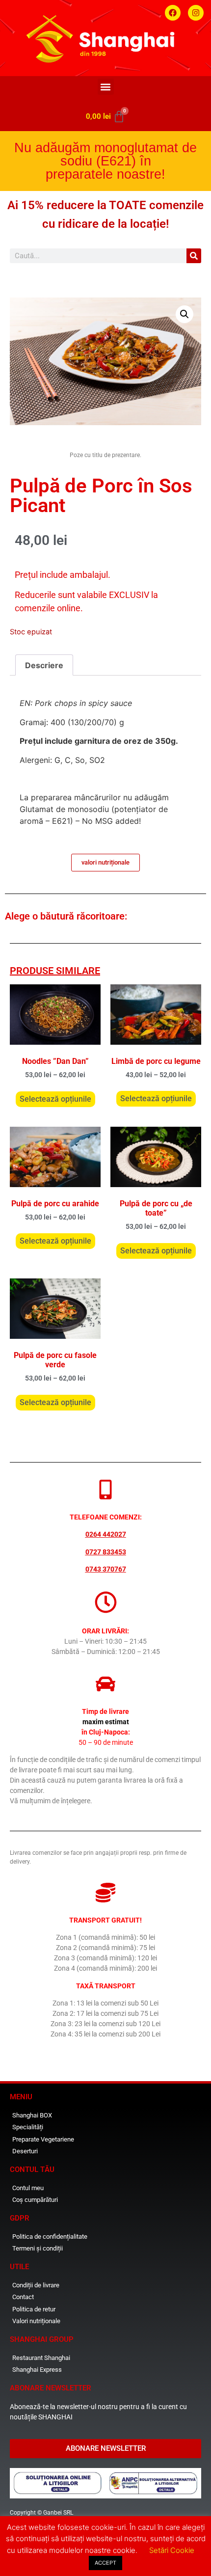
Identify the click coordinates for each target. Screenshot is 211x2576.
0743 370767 (106, 1569)
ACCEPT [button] (105, 2563)
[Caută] (194, 256)
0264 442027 (106, 1534)
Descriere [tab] (44, 665)
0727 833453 (106, 1552)
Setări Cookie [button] (172, 2550)
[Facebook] (173, 13)
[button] (106, 87)
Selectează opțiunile (55, 1099)
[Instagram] (196, 13)
